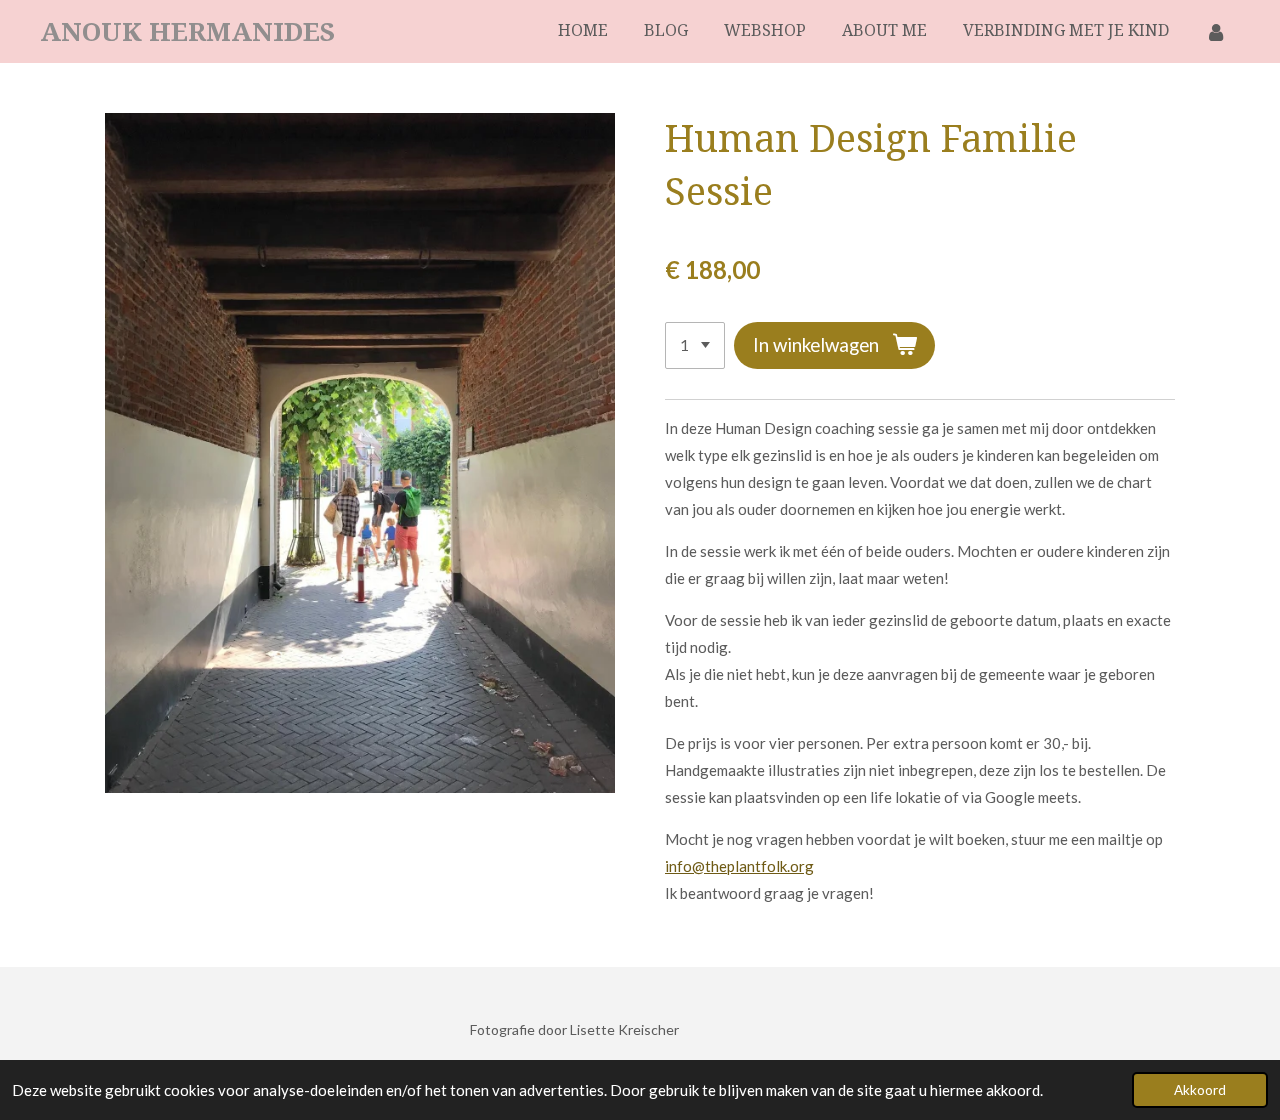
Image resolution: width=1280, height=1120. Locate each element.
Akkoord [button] (1200, 1090)
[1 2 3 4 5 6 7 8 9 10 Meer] (695, 345)
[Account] (1216, 31)
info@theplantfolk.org (739, 866)
